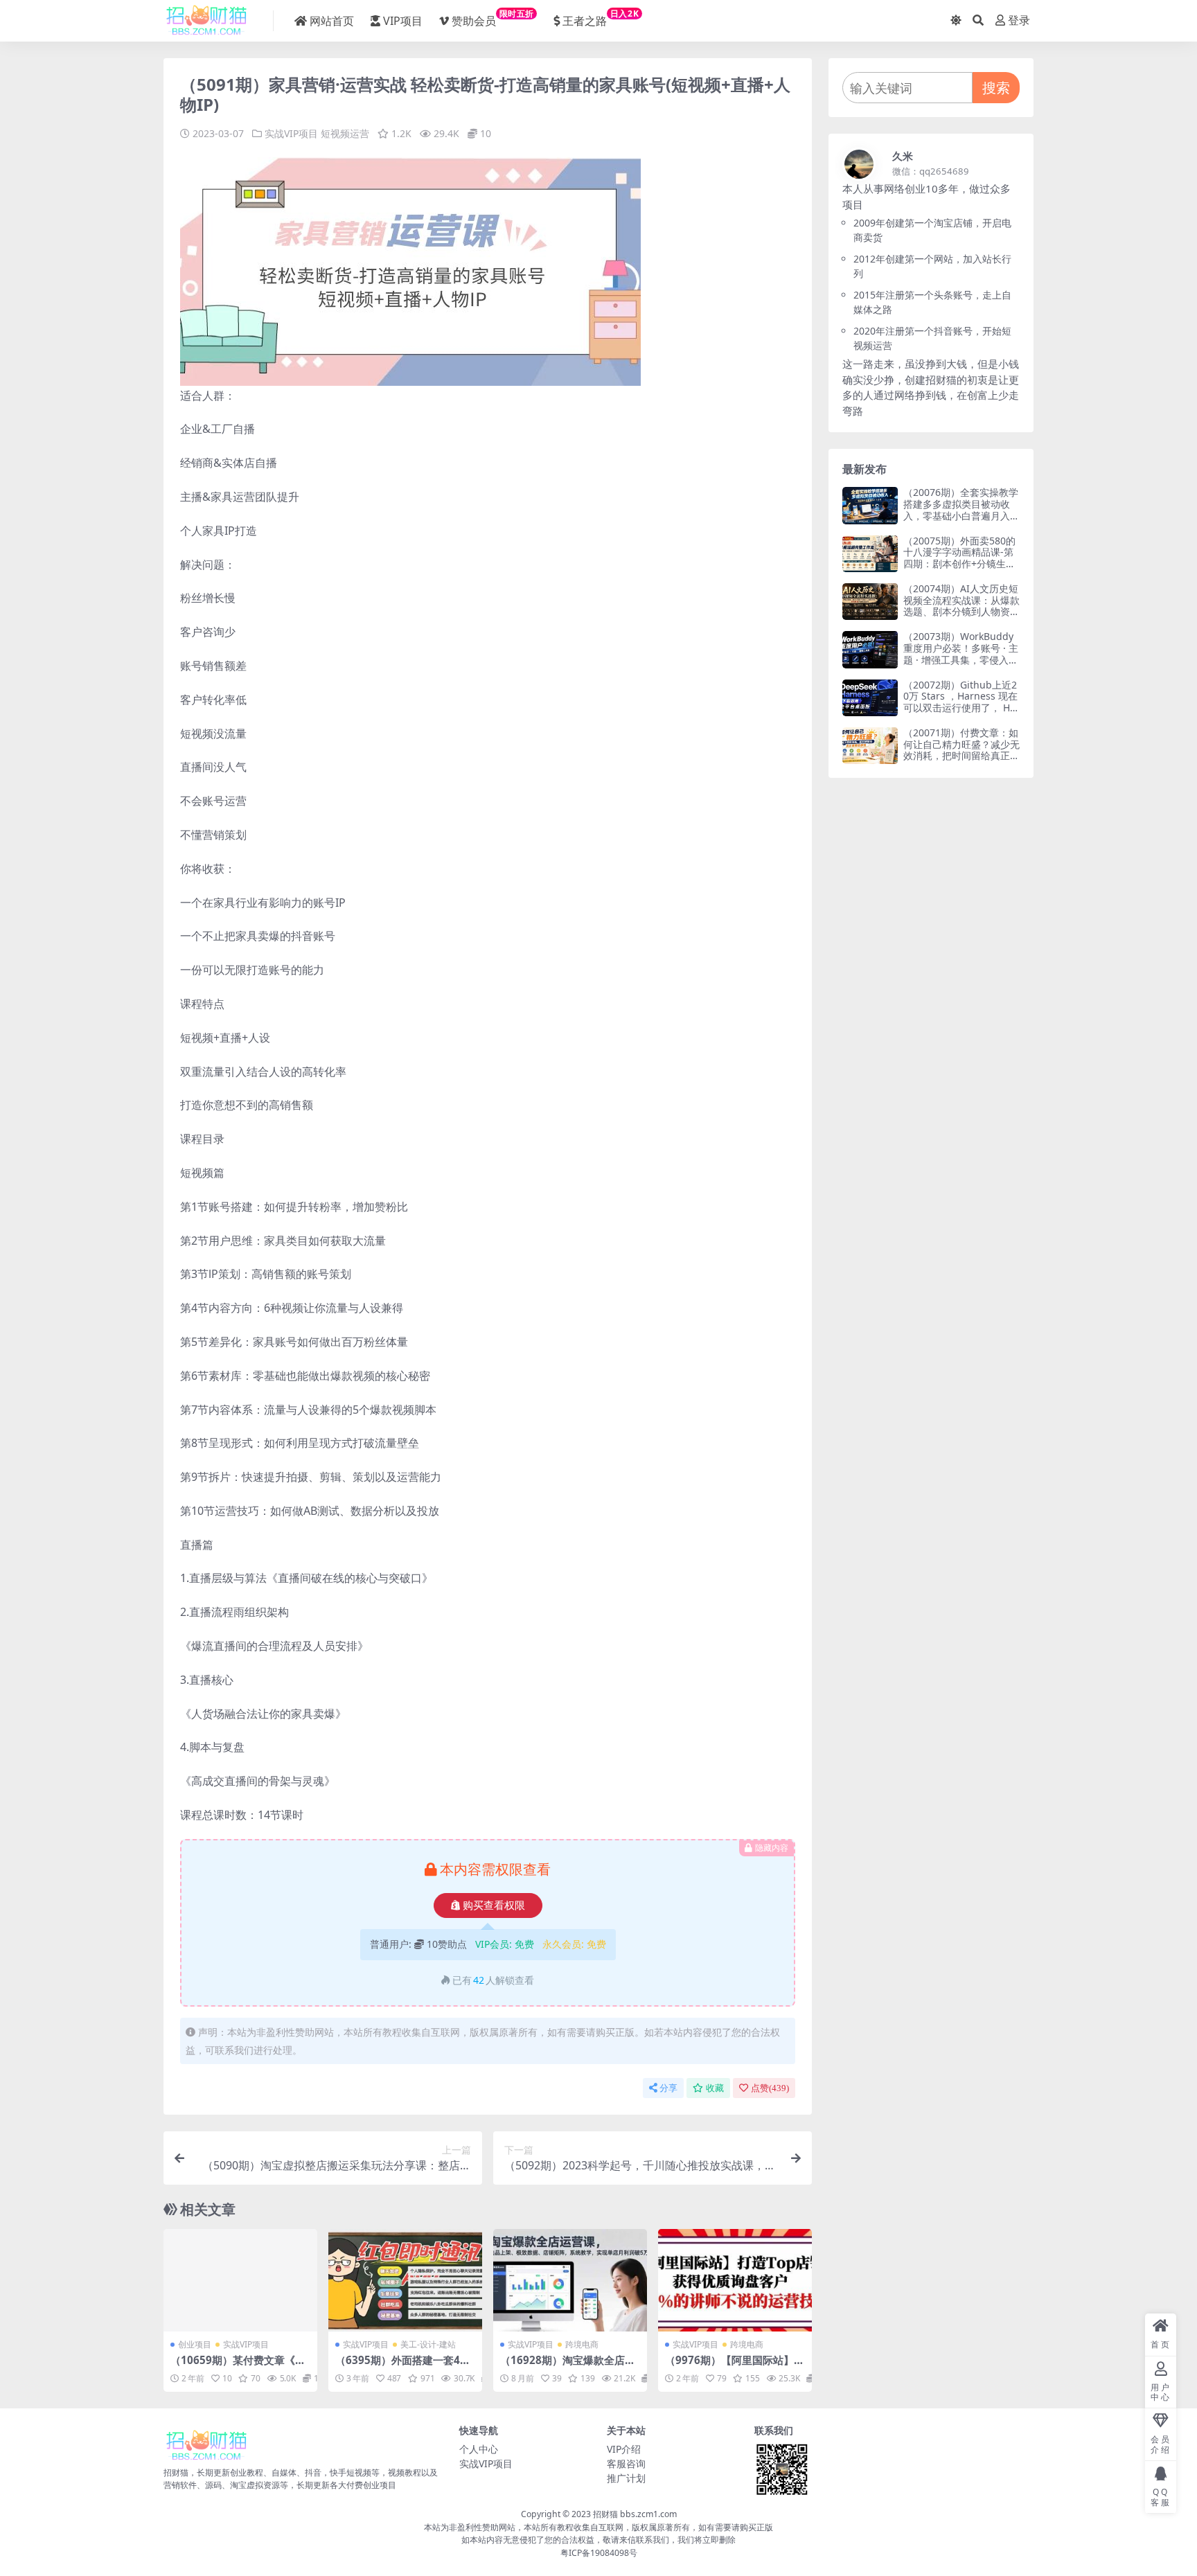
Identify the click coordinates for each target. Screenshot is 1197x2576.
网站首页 (332, 21)
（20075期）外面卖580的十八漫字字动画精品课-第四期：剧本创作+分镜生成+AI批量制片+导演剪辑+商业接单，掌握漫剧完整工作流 (961, 570)
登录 (1019, 20)
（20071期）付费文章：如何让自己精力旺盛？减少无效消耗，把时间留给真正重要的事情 (961, 750)
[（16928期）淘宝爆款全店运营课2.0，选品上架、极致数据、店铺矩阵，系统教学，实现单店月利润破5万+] (570, 2280)
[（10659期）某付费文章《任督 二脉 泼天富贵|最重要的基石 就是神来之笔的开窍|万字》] (240, 2280)
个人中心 (479, 2449)
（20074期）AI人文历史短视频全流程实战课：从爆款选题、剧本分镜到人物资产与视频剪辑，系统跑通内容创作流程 (961, 612)
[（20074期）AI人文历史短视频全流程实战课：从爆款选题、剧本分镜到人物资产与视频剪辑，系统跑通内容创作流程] (870, 602)
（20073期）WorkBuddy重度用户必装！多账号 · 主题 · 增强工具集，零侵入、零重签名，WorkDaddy (961, 654)
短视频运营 (345, 133)
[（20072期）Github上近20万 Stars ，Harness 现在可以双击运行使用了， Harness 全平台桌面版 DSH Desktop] (870, 698)
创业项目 (195, 2344)
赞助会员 (493, 18)
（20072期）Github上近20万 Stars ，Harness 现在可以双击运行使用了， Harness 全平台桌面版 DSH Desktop (961, 708)
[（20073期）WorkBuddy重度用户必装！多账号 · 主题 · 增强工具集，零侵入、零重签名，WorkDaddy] (870, 649)
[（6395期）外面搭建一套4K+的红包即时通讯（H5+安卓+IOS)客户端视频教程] (405, 2280)
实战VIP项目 (291, 133)
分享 (668, 2088)
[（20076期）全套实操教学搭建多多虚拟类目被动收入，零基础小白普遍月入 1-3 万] (870, 505)
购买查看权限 (494, 1906)
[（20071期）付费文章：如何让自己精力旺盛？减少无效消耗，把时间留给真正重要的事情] (870, 746)
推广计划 (626, 2478)
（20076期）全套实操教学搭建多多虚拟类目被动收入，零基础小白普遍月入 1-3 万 (961, 509)
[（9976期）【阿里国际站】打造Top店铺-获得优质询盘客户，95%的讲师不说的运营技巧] (735, 2280)
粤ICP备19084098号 (599, 2553)
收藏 (715, 2088)
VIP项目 (403, 21)
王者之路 (601, 18)
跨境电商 (582, 2344)
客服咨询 (626, 2463)
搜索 (996, 88)
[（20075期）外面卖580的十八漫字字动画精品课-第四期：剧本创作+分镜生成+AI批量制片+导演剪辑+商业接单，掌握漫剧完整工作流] (870, 554)
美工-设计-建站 (428, 2344)
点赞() (770, 2088)
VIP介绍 (624, 2449)
